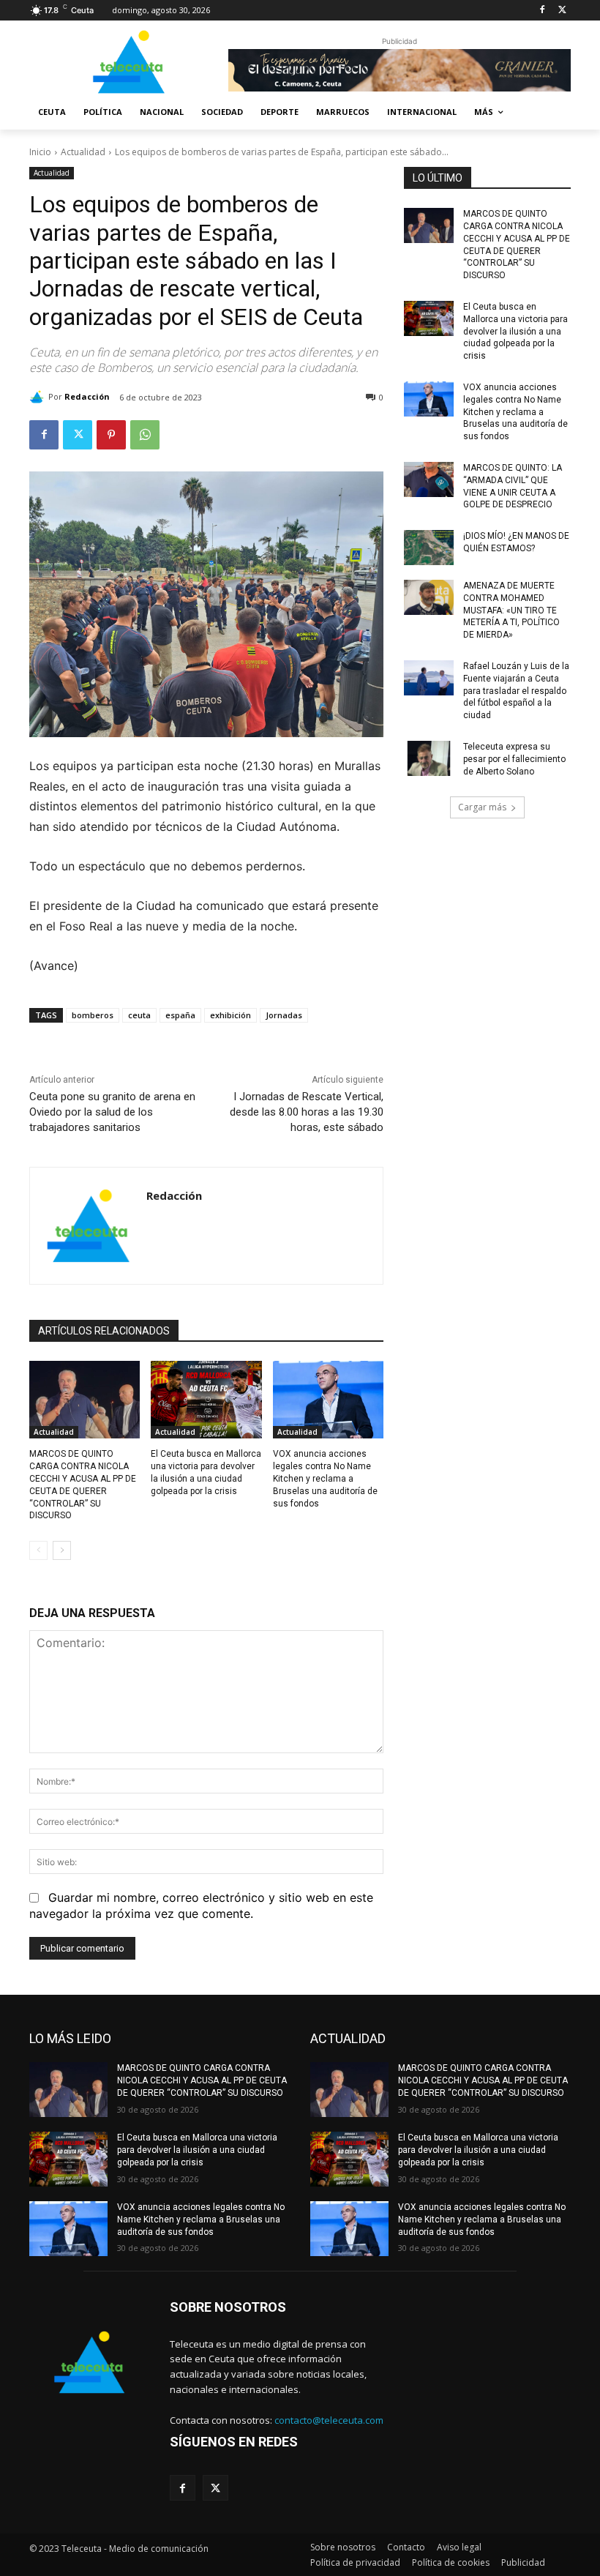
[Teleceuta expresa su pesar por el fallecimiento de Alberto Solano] (429, 758)
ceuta (139, 1015)
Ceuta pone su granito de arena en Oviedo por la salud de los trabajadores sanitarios (112, 1112)
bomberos (93, 1015)
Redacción (87, 396)
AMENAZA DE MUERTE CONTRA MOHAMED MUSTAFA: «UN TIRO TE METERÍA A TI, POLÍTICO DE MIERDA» (511, 610)
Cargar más (482, 807)
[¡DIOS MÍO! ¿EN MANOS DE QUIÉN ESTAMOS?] (429, 548)
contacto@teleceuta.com (329, 2420)
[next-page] (62, 1550)
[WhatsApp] (145, 435)
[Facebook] (542, 11)
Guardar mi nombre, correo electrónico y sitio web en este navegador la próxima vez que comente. (201, 1905)
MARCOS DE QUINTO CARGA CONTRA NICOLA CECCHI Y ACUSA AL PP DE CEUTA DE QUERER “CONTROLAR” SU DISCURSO (202, 2080)
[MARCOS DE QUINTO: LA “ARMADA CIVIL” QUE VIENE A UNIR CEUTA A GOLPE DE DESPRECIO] (429, 479)
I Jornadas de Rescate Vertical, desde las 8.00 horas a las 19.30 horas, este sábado (307, 1112)
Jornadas (284, 1015)
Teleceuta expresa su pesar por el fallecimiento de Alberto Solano (514, 759)
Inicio (40, 152)
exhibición (230, 1015)
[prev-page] (38, 1550)
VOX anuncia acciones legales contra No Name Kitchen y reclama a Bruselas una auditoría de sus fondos (325, 1478)
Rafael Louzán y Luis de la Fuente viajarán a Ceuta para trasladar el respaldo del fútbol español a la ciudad (516, 691)
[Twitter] (562, 11)
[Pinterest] (111, 435)
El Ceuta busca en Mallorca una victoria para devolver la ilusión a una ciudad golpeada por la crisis (515, 331)
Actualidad (83, 152)
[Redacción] (39, 397)
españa (180, 1015)
